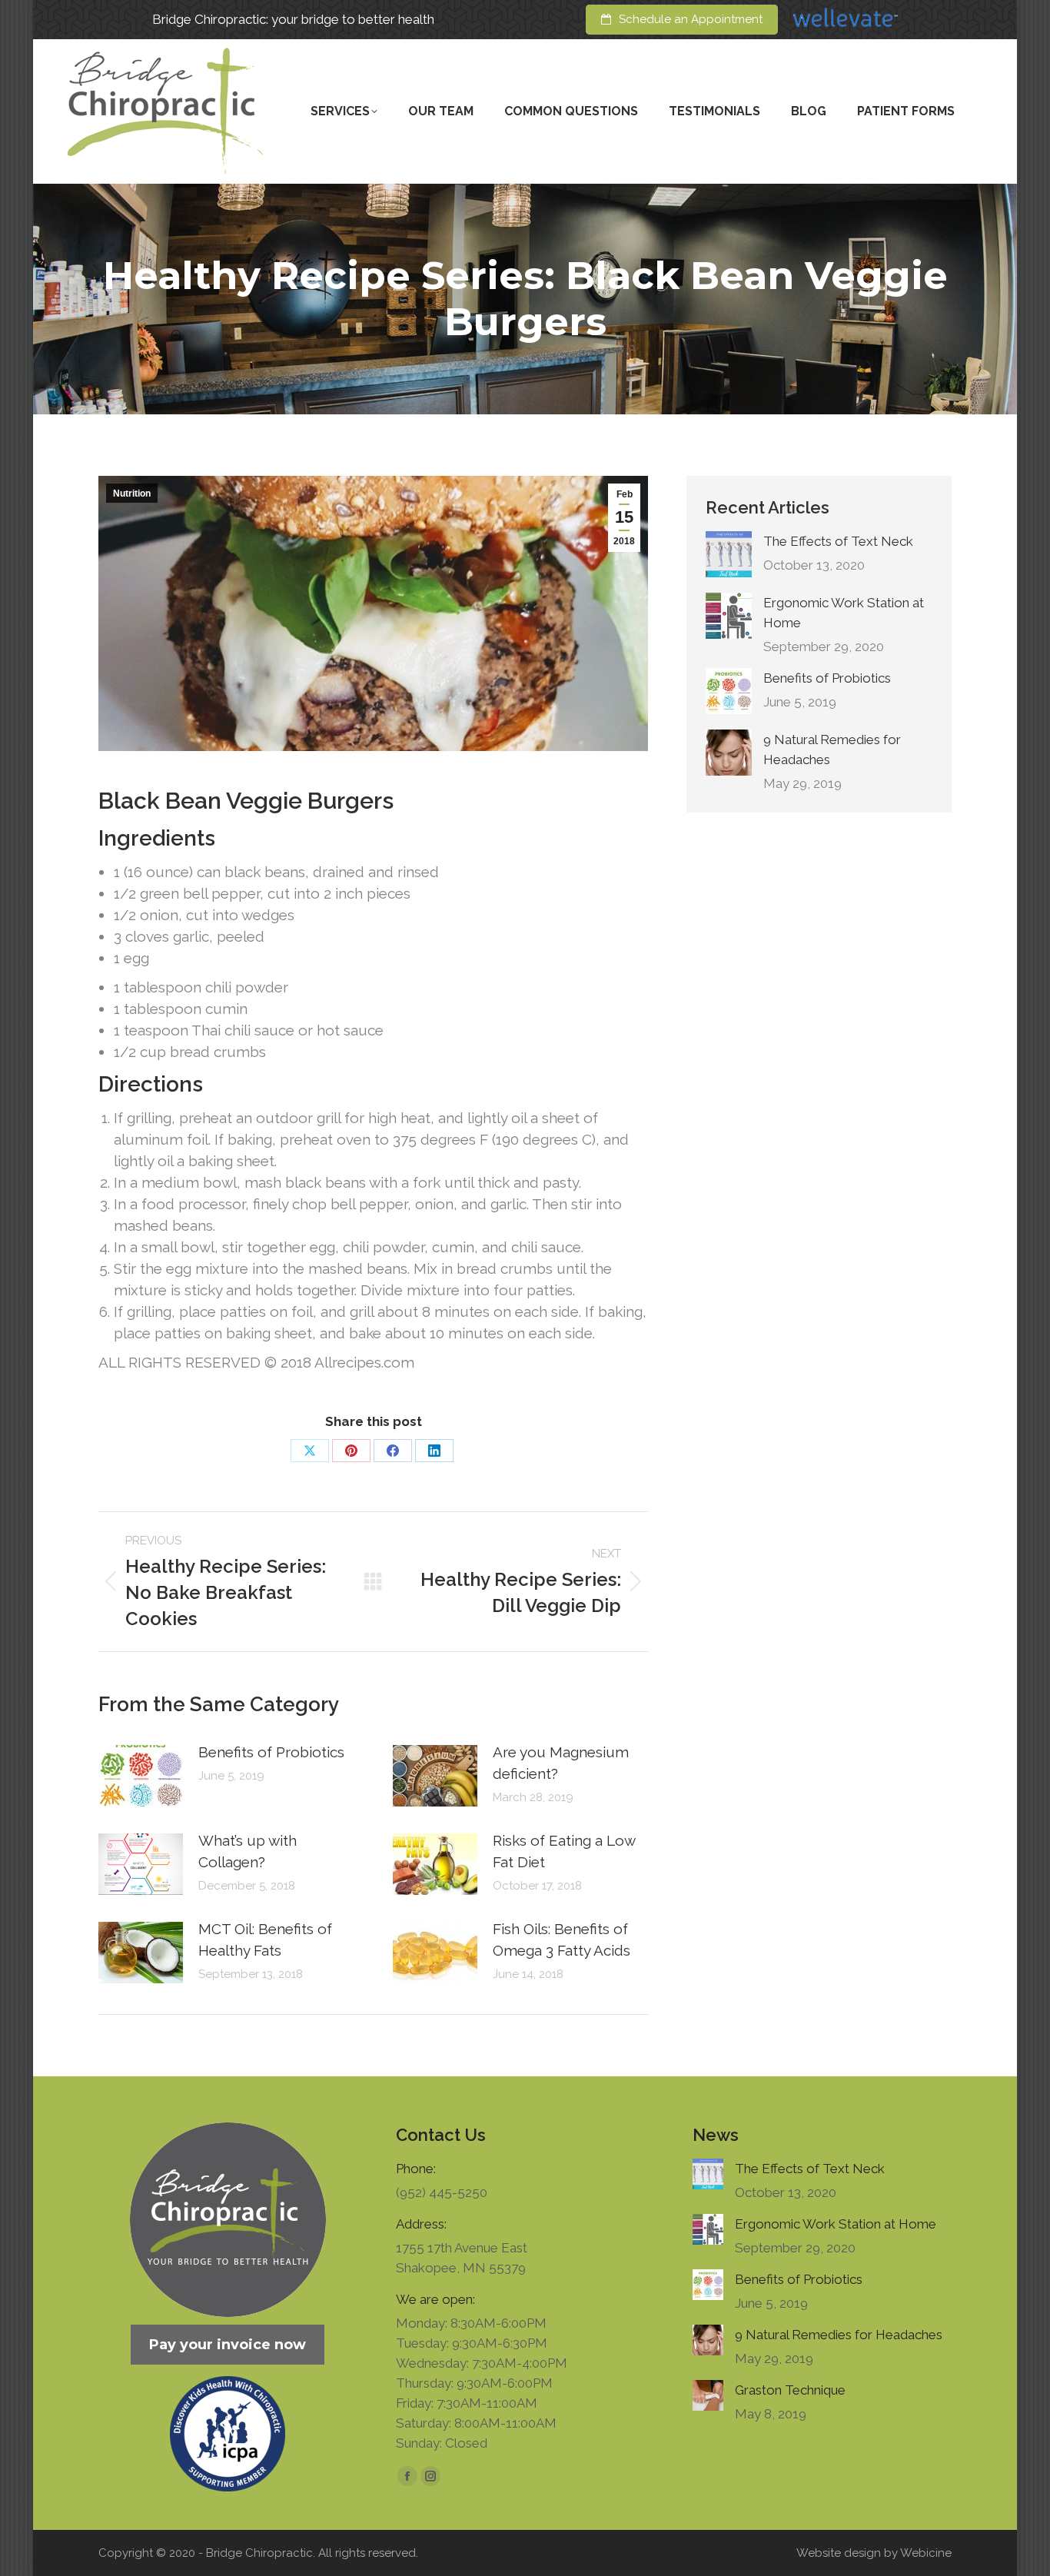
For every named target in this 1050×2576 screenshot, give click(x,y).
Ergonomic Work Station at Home (844, 613)
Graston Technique (790, 2390)
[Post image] (141, 1776)
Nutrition (132, 494)
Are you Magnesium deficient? (561, 1763)
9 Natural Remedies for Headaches (832, 750)
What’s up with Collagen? (248, 1851)
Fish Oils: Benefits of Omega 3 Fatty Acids (562, 1939)
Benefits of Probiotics (271, 1752)
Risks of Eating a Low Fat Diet (564, 1851)
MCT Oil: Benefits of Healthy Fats (265, 1939)
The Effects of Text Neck (838, 541)
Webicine (926, 2553)
